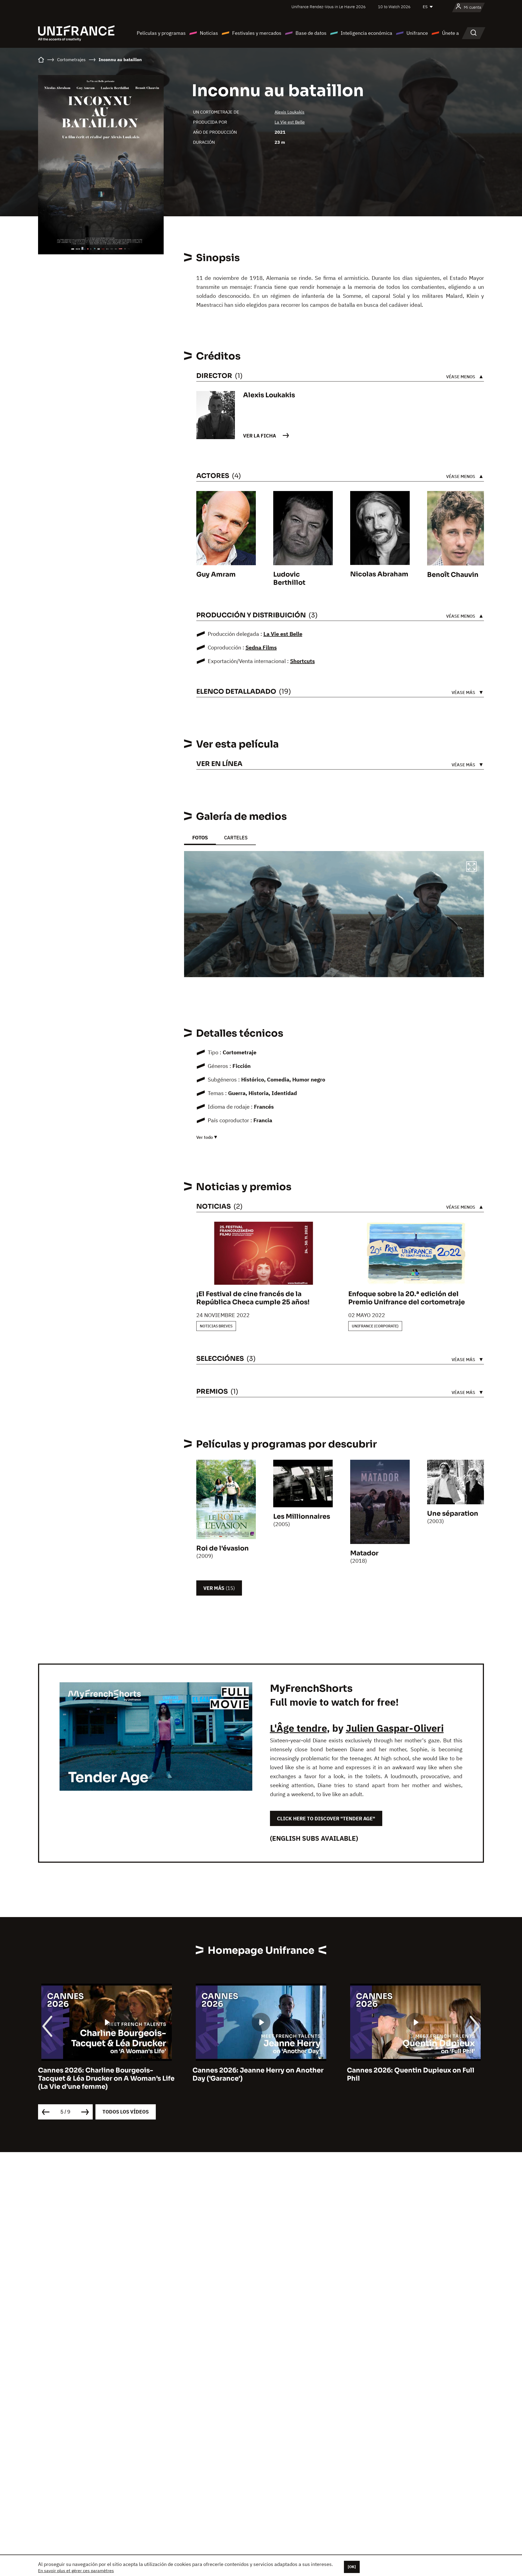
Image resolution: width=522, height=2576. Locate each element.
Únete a (450, 33)
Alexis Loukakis (290, 112)
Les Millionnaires (302, 1517)
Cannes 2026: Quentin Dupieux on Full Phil (411, 2074)
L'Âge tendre (298, 1728)
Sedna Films (261, 647)
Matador (364, 1553)
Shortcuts (302, 661)
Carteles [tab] (236, 838)
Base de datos (311, 33)
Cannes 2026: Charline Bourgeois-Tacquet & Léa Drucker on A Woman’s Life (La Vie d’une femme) (106, 2078)
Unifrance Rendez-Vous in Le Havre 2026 (329, 7)
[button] (471, 867)
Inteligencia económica (366, 33)
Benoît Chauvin (453, 575)
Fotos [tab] (200, 838)
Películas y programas (161, 33)
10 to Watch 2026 (394, 7)
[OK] (352, 2567)
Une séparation (453, 1514)
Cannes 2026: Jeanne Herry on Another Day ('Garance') (258, 2074)
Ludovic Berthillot (289, 579)
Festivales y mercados (257, 33)
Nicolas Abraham (379, 574)
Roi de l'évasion (223, 1548)
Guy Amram (216, 574)
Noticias (209, 33)
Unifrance (417, 33)
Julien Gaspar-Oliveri (395, 1728)
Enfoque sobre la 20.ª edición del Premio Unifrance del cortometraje (407, 1298)
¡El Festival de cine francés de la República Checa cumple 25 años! (253, 1298)
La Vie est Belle (290, 122)
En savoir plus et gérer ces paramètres (76, 2571)
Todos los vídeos (126, 2112)
